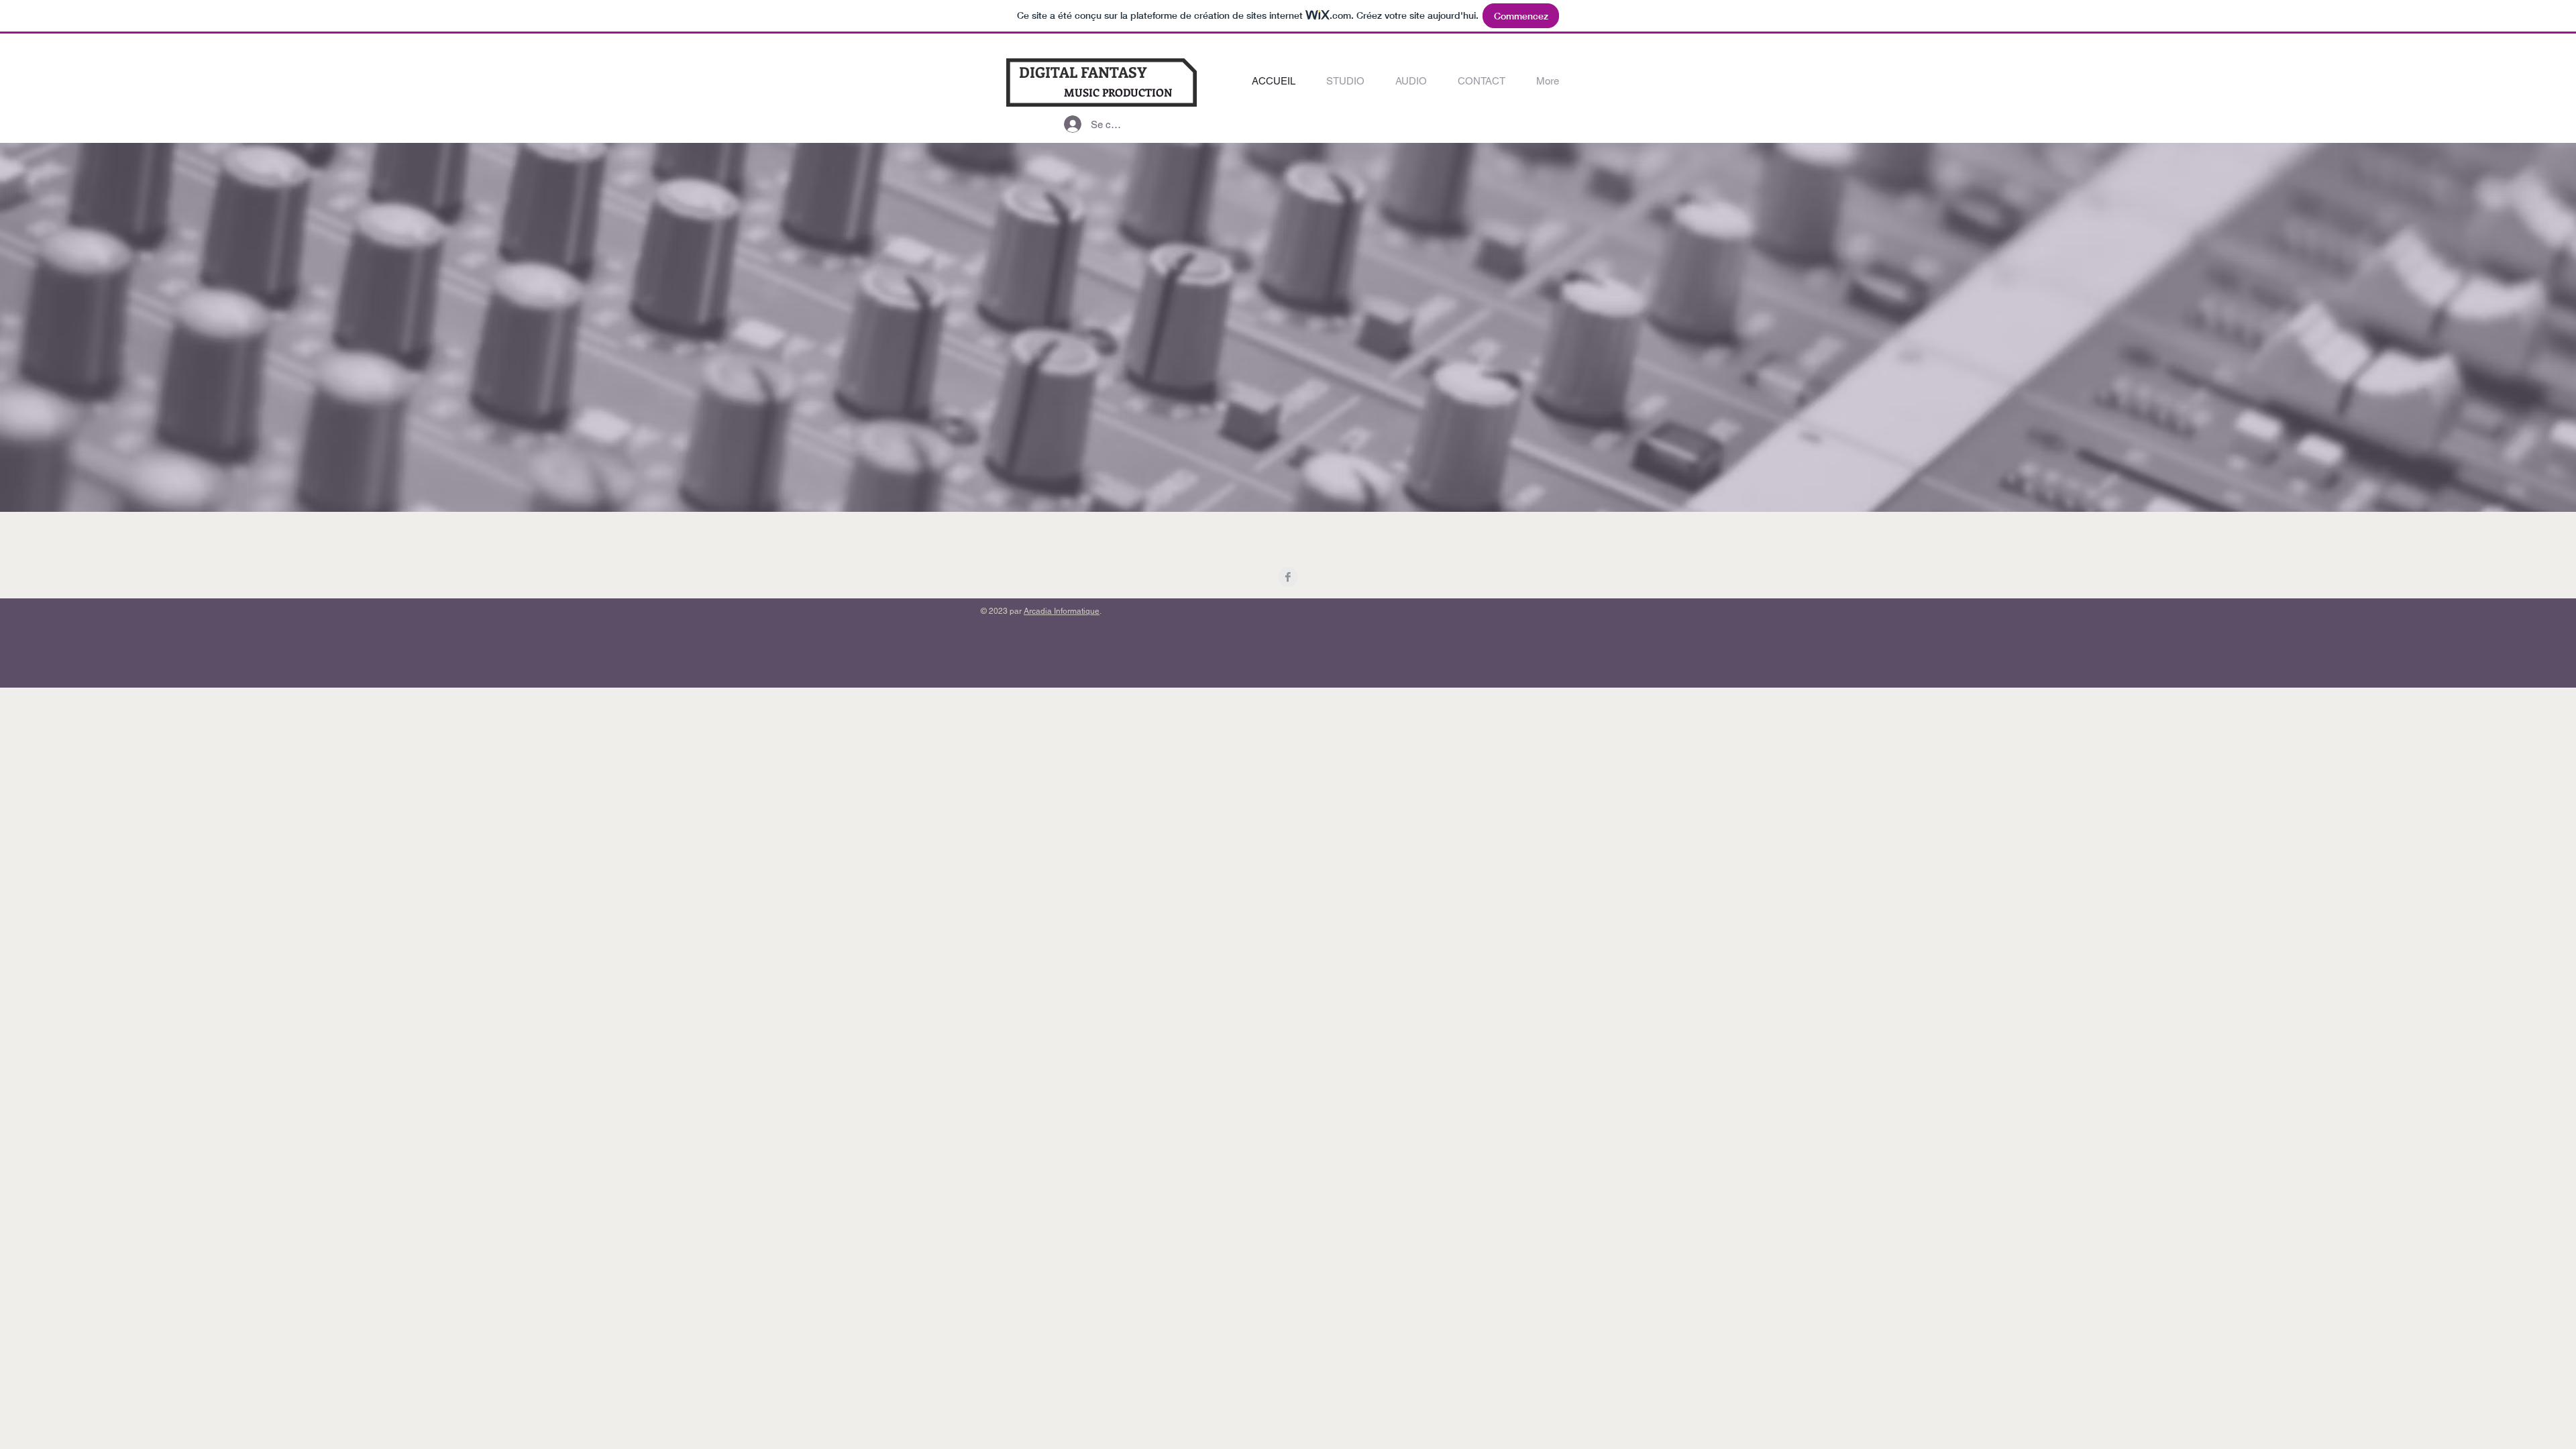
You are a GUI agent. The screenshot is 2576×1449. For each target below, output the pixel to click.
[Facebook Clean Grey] (1288, 577)
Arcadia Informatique (1062, 611)
